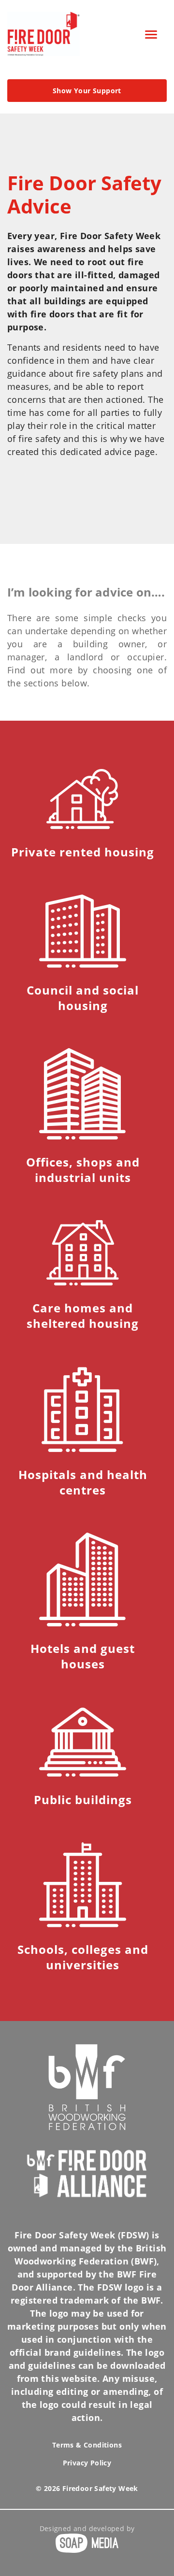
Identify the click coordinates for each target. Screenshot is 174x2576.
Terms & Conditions (87, 2445)
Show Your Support (87, 91)
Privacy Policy (87, 2463)
